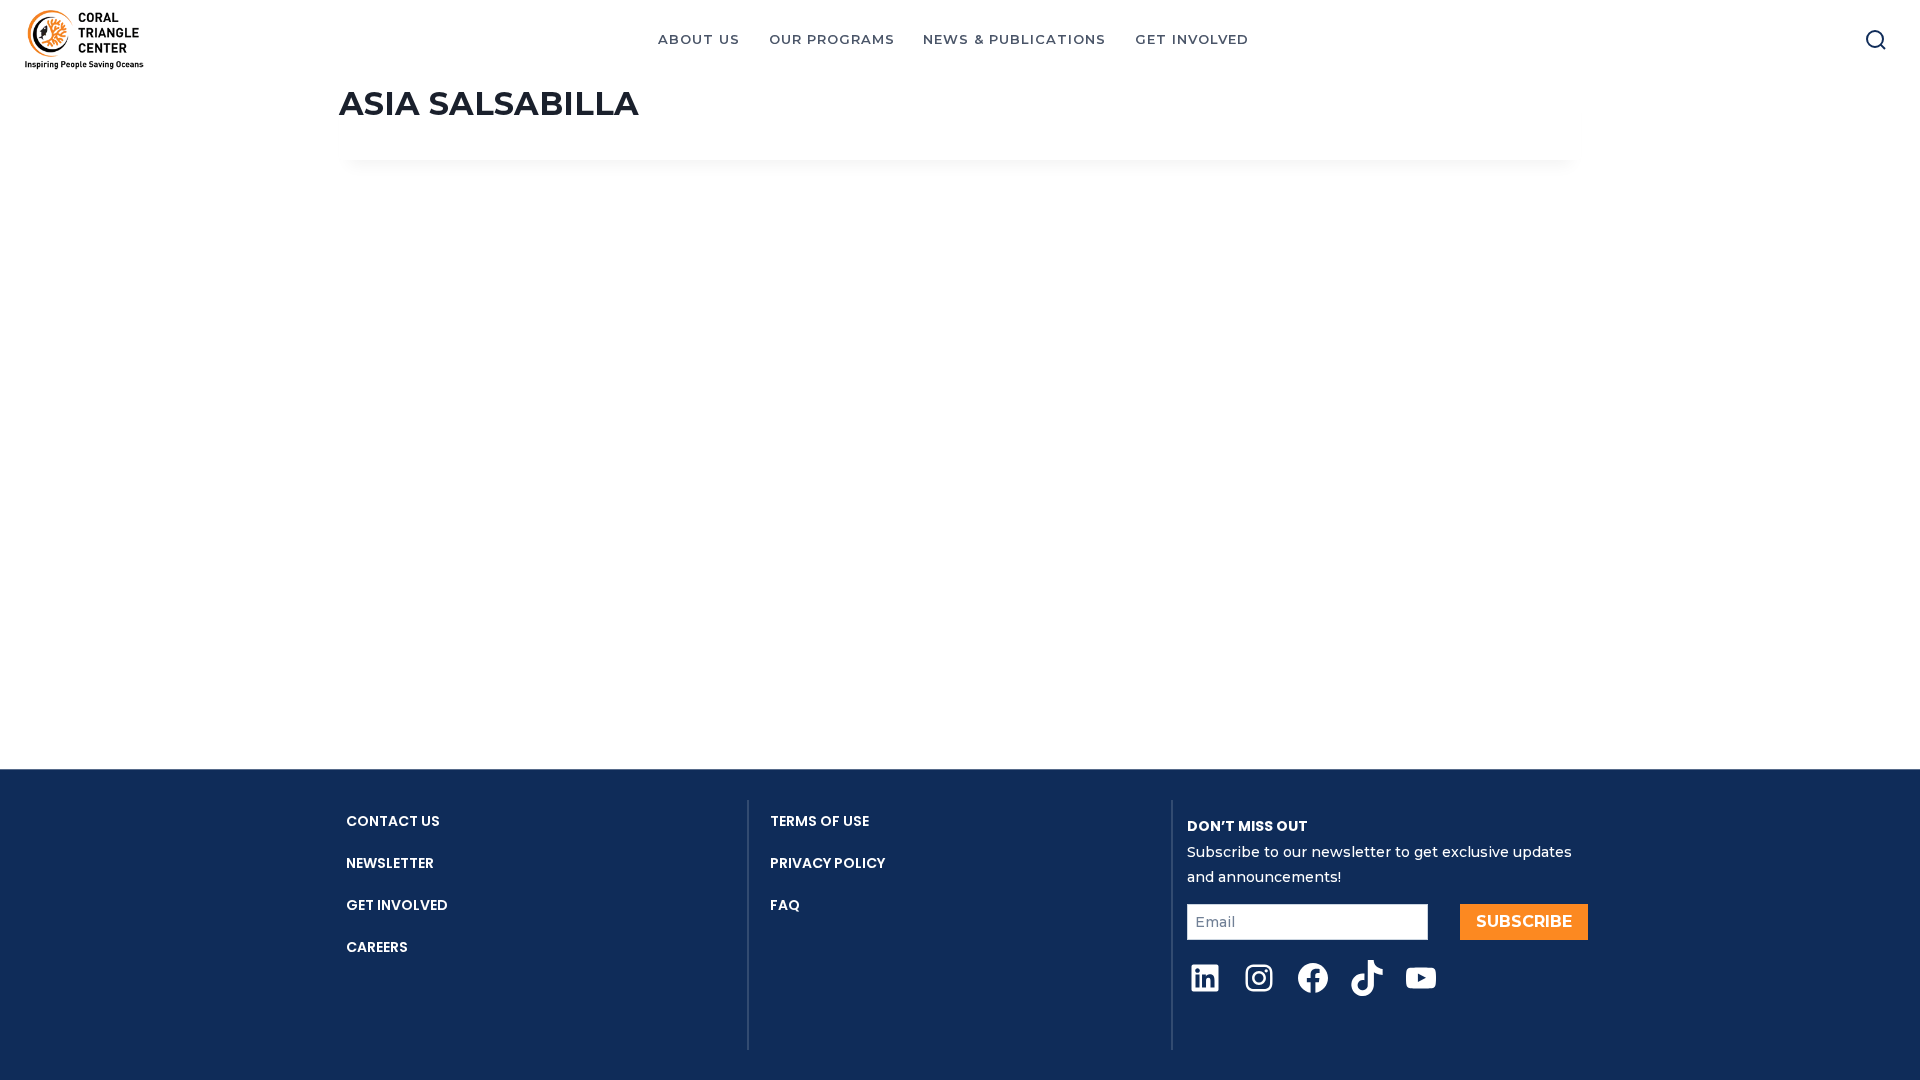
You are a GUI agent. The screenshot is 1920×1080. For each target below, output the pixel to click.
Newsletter (390, 863)
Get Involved (397, 905)
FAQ (785, 905)
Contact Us (393, 821)
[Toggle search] (1876, 40)
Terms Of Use (819, 821)
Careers (377, 947)
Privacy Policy (827, 863)
